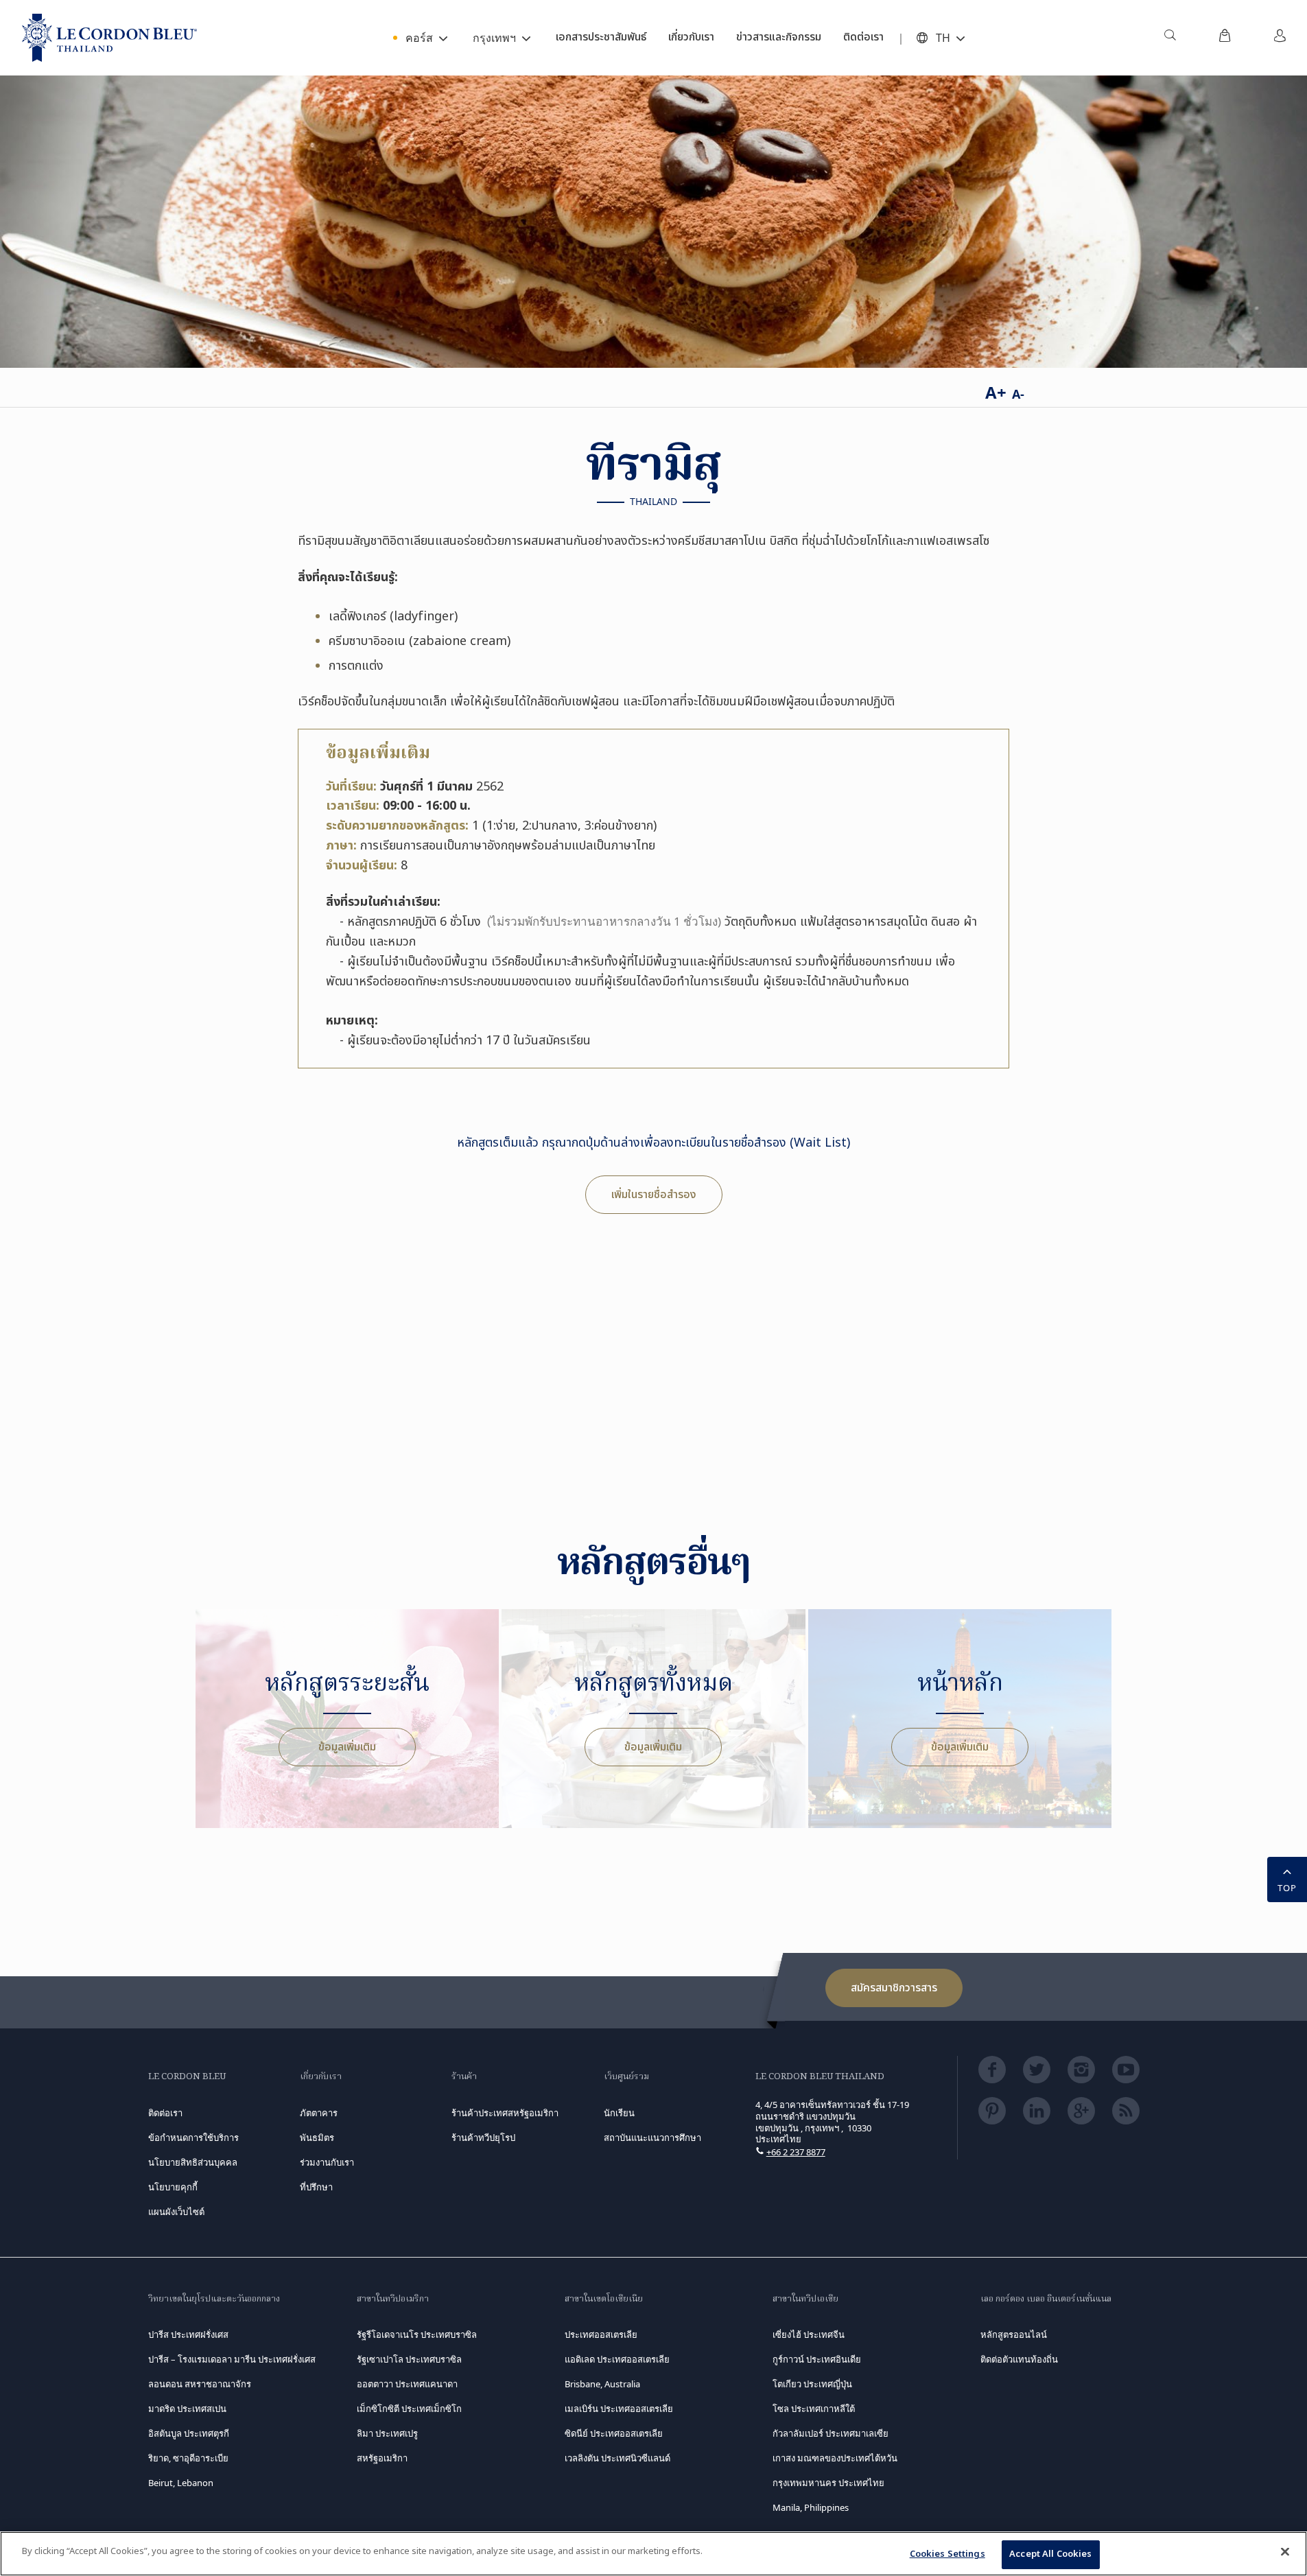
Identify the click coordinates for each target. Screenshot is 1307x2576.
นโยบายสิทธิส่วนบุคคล (193, 2162)
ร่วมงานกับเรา (327, 2162)
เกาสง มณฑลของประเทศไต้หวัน (835, 2458)
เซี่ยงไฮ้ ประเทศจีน (809, 2334)
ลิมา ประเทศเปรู (387, 2433)
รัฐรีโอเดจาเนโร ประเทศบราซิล (417, 2334)
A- (1018, 394)
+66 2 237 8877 (796, 2152)
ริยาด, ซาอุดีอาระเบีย (188, 2458)
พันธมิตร (317, 2138)
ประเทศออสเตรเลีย (601, 2334)
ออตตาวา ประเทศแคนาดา (407, 2384)
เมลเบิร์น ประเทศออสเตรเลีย (619, 2409)
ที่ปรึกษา (316, 2187)
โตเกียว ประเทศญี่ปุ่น (812, 2384)
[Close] (1285, 2551)
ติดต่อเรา (165, 2113)
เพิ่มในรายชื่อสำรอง (654, 1195)
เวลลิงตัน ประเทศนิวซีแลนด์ (617, 2458)
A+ (996, 392)
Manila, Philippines (811, 2507)
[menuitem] (1170, 38)
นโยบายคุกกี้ (173, 2187)
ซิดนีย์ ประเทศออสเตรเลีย (614, 2433)
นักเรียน (619, 2113)
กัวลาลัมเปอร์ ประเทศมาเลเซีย (831, 2433)
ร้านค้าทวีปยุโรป (483, 2138)
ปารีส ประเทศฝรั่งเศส (188, 2334)
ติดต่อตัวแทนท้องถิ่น (1019, 2359)
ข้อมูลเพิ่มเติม (347, 1747)
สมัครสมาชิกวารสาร (894, 1988)
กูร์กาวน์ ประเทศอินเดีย (817, 2359)
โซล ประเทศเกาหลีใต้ (814, 2409)
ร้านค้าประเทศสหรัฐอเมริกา (505, 2113)
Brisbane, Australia (602, 2384)
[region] (653, 2554)
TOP (1287, 1888)
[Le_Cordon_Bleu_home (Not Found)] (109, 38)
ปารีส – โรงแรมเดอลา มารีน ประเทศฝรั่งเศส (232, 2359)
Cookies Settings (947, 2554)
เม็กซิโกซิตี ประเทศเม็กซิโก (409, 2409)
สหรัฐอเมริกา (382, 2458)
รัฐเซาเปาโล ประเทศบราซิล (409, 2359)
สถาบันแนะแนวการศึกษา (652, 2138)
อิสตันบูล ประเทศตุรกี (189, 2433)
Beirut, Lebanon (181, 2483)
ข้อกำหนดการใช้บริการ (193, 2138)
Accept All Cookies (1050, 2554)
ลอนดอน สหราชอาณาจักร (200, 2384)
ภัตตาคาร (319, 2113)
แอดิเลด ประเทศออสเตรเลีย (617, 2359)
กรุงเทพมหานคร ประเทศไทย (828, 2483)
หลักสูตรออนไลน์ (1014, 2334)
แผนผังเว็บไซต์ (176, 2212)
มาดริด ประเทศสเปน (187, 2409)
